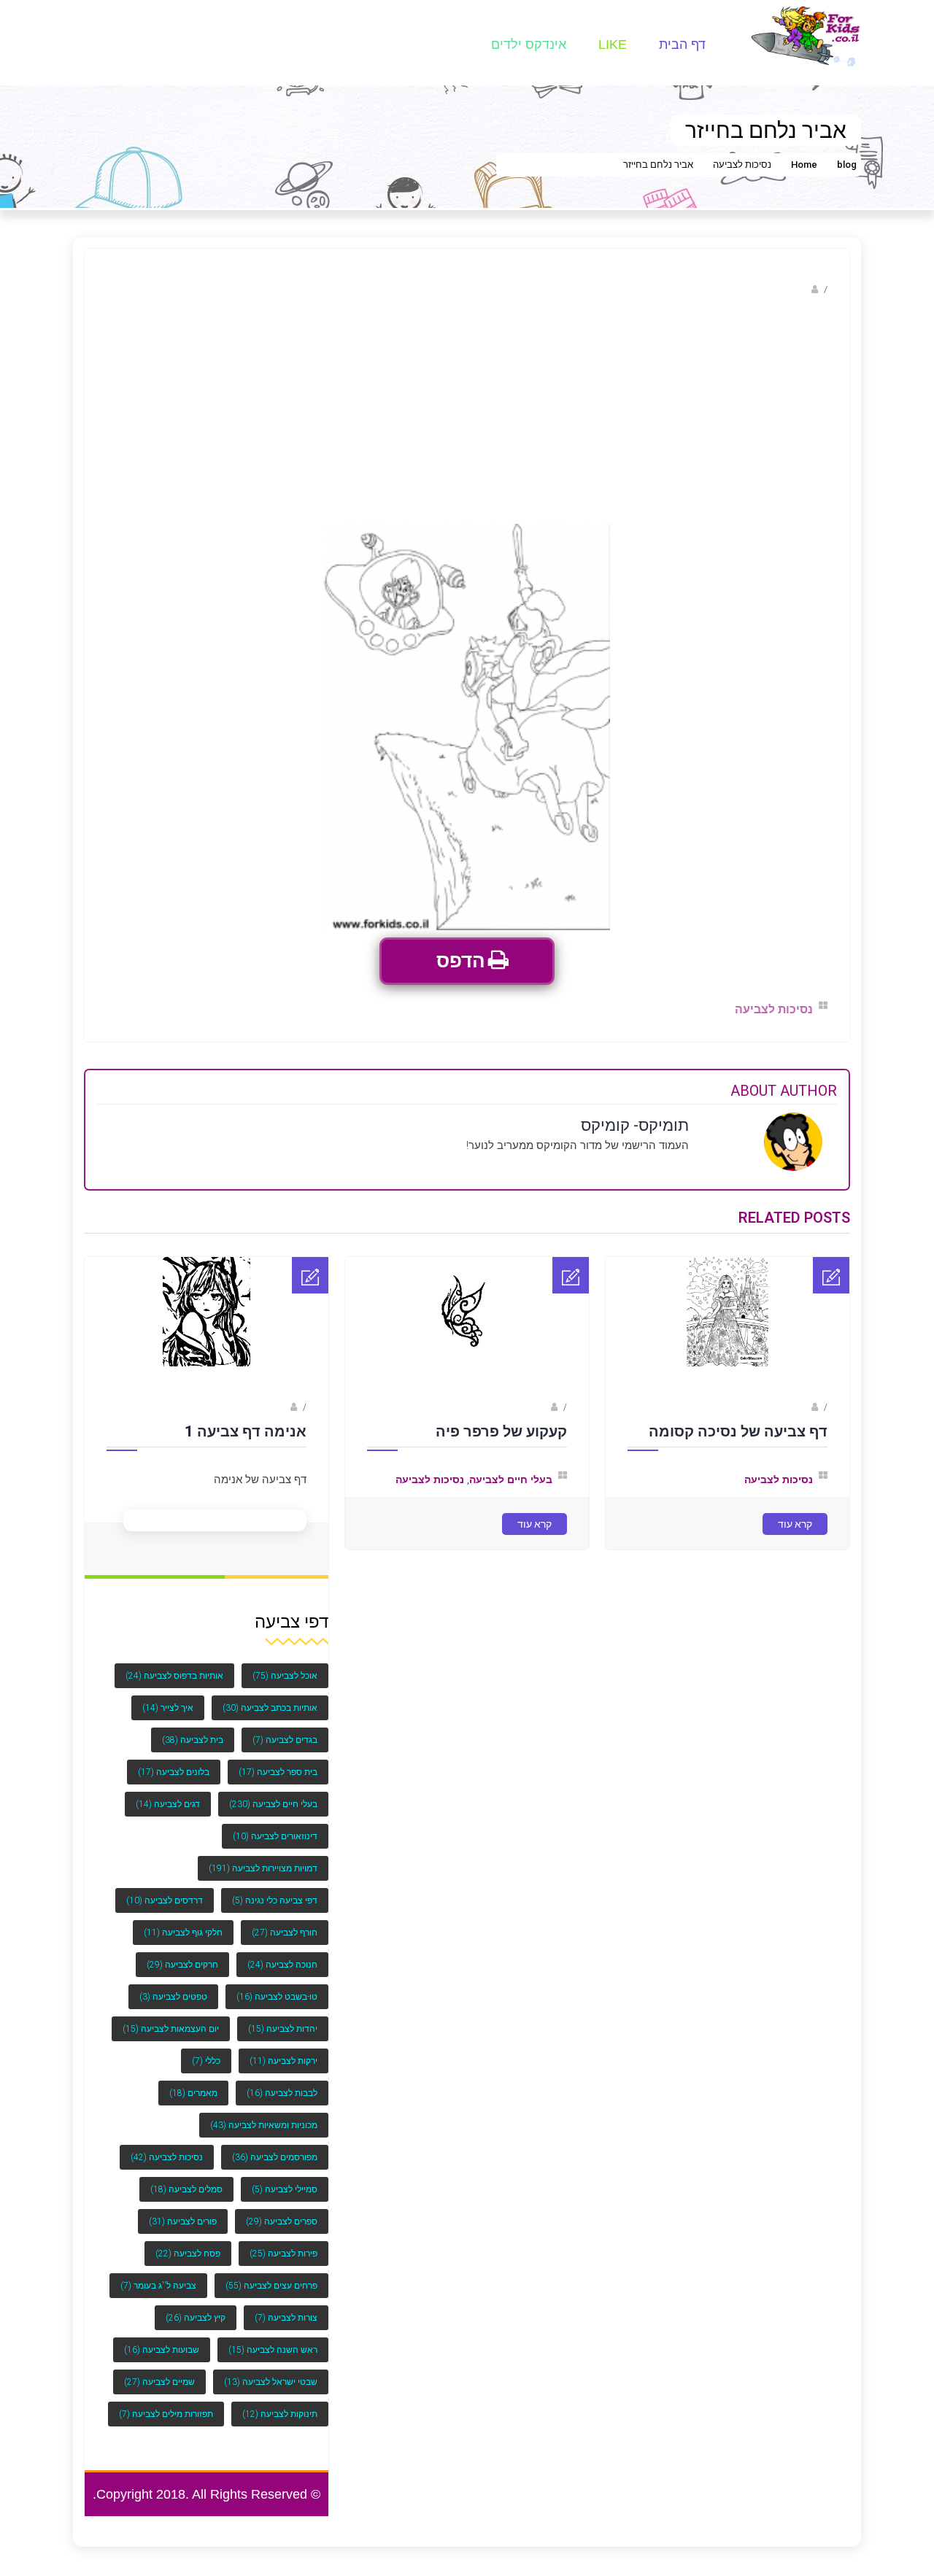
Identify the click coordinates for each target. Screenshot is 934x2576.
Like (613, 45)
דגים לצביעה (168, 1795)
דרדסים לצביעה (165, 1891)
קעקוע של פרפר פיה (501, 1431)
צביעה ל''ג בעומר (158, 2276)
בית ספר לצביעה (278, 1763)
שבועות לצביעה (162, 2340)
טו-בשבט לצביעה (277, 1987)
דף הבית (682, 45)
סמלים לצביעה (186, 2180)
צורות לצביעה (286, 2308)
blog (847, 165)
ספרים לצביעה (282, 2212)
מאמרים (193, 2084)
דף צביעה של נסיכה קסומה (738, 1431)
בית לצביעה (193, 1730)
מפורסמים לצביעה (275, 2148)
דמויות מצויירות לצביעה (263, 1859)
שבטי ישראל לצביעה (271, 2372)
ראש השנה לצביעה (273, 2340)
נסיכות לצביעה (742, 165)
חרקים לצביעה (182, 1955)
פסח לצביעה (188, 2244)
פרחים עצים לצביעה (271, 2276)
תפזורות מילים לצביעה (166, 2405)
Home (804, 165)
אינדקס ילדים (529, 45)
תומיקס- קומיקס (774, 289)
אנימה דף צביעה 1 (246, 1431)
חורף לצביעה (285, 1923)
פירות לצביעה (283, 2244)
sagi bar (792, 1407)
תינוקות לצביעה (280, 2405)
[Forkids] (806, 35)
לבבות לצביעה (282, 2084)
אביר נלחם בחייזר (658, 165)
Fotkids (533, 1407)
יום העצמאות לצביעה (171, 2019)
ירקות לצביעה (283, 2051)
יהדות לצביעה (283, 2019)
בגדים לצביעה (285, 1730)
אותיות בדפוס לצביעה (174, 1666)
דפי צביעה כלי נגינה (275, 1891)
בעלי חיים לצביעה (511, 1480)
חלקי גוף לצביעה (183, 1923)
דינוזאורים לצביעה (275, 1827)
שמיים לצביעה (159, 2372)
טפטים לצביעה (173, 1987)
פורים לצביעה (183, 2212)
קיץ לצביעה (196, 2308)
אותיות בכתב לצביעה (270, 1698)
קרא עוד (795, 1524)
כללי (206, 2051)
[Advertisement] (467, 414)
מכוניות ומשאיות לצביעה (264, 2116)
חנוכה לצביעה (282, 1955)
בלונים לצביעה (174, 1763)
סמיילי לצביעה (285, 2180)
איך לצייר (168, 1698)
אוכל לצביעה (285, 1666)
